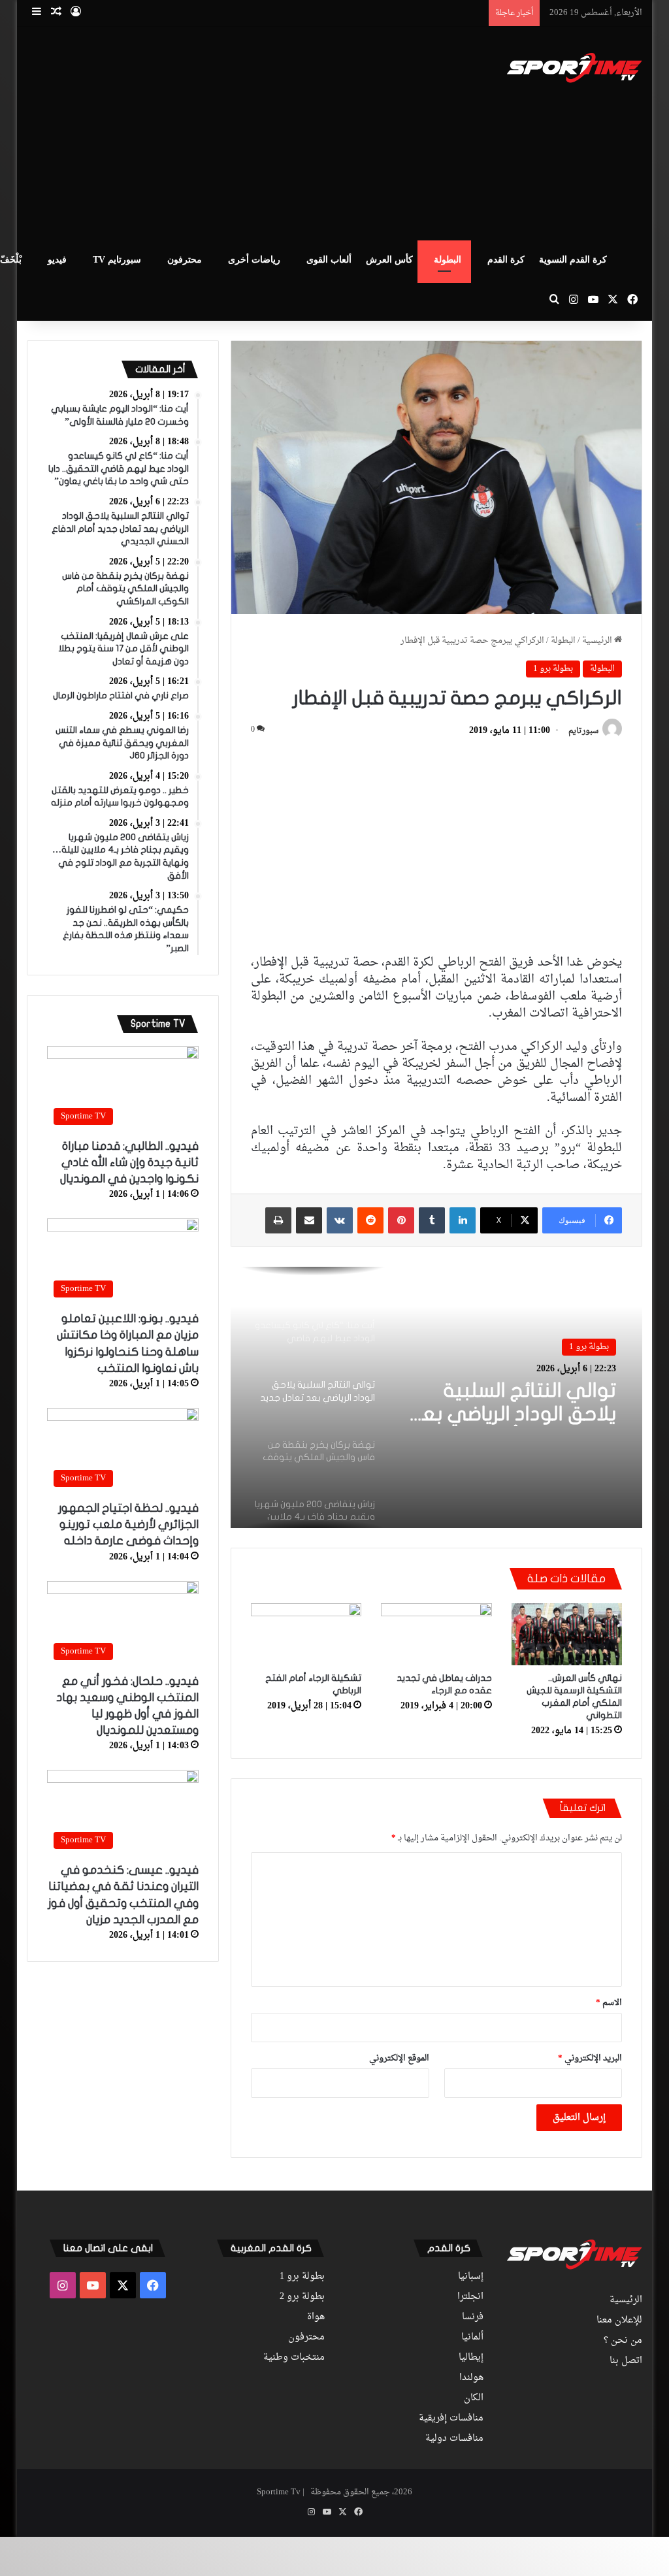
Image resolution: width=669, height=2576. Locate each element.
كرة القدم (506, 260)
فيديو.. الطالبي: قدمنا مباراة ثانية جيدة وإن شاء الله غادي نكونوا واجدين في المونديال (129, 1163)
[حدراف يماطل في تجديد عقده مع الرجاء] (436, 1635)
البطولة (448, 260)
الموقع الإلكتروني (399, 2058)
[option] (436, 1397)
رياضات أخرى (254, 260)
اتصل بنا (626, 2361)
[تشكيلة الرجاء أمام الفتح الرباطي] (306, 1635)
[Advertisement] (215, 131)
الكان (474, 2398)
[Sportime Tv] (575, 68)
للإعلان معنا (619, 2321)
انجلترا (470, 2297)
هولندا (471, 2378)
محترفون (185, 260)
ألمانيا (472, 2338)
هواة (316, 2317)
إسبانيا (471, 2277)
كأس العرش (389, 260)
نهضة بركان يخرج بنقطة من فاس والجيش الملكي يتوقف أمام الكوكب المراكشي (512, 1404)
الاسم (609, 2003)
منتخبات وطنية (294, 2358)
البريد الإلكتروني (590, 2058)
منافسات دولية (454, 2439)
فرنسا (473, 2317)
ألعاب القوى (329, 260)
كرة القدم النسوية (573, 260)
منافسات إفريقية (451, 2419)
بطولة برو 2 (302, 2297)
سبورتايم (583, 731)
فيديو (57, 260)
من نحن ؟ (623, 2341)
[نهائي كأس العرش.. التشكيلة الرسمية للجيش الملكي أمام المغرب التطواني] (567, 1635)
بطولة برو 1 (553, 669)
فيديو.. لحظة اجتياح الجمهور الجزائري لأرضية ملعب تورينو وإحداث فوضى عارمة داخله (128, 1524)
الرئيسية (598, 641)
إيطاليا (471, 2358)
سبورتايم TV (117, 260)
